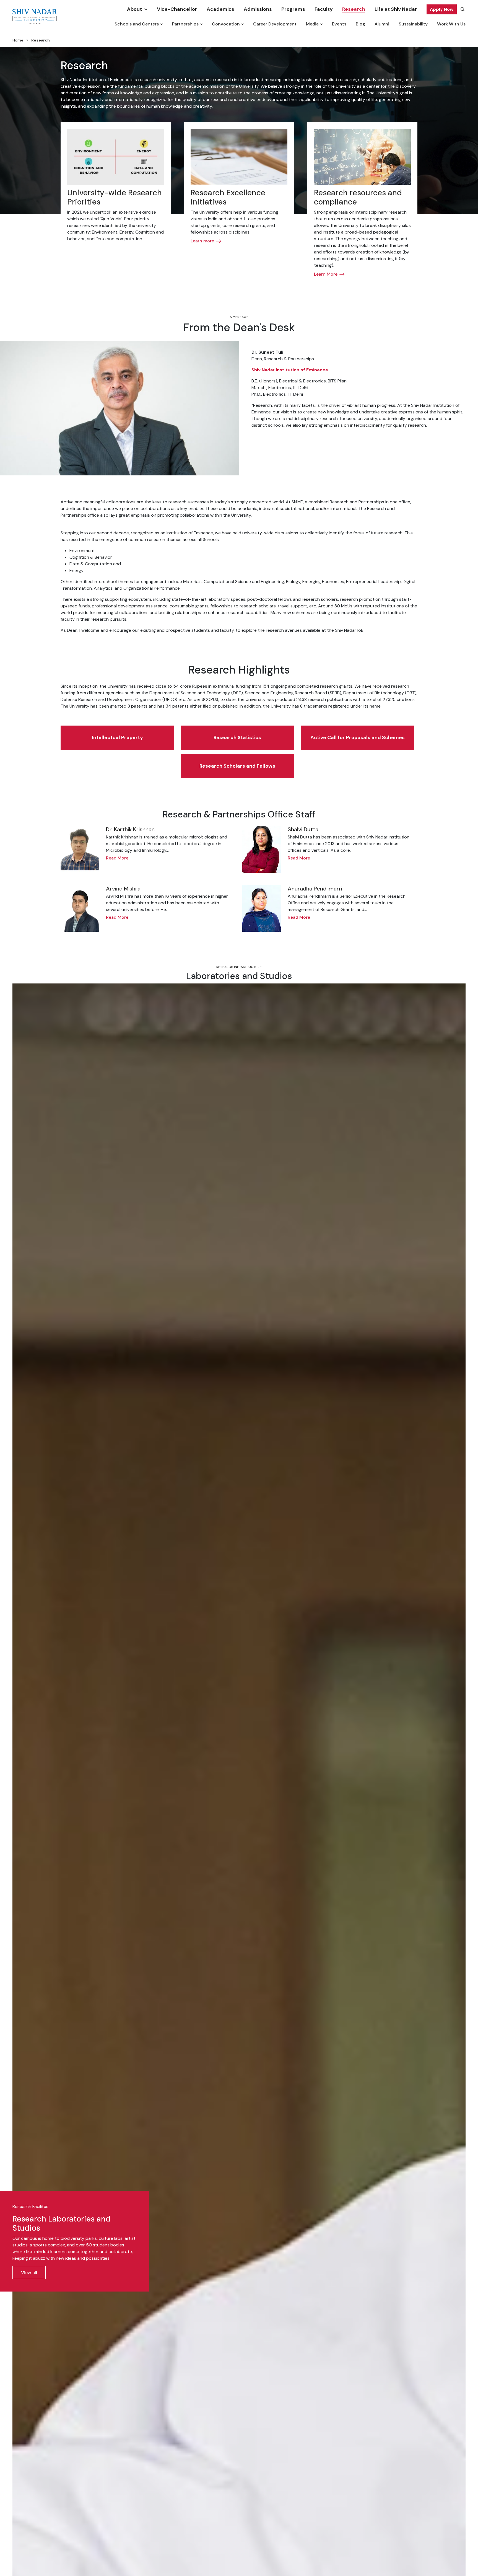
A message (239, 317)
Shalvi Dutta (303, 829)
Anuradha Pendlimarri (315, 889)
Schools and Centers (137, 24)
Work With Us (451, 24)
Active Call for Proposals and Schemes (358, 737)
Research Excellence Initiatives (228, 197)
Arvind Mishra (123, 889)
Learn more (202, 241)
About (134, 9)
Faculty (324, 9)
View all (29, 2273)
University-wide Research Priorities (115, 197)
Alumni (382, 24)
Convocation (226, 24)
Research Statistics (237, 737)
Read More (117, 858)
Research (354, 9)
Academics (220, 9)
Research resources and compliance (358, 197)
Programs (293, 9)
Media (312, 24)
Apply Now (442, 9)
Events (339, 24)
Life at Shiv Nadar (396, 9)
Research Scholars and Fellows (237, 766)
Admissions (258, 9)
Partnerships (185, 24)
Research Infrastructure (239, 967)
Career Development (275, 24)
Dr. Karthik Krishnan (130, 829)
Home (18, 40)
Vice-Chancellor (177, 9)
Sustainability (413, 24)
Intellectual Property (117, 737)
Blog (360, 24)
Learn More (326, 274)
